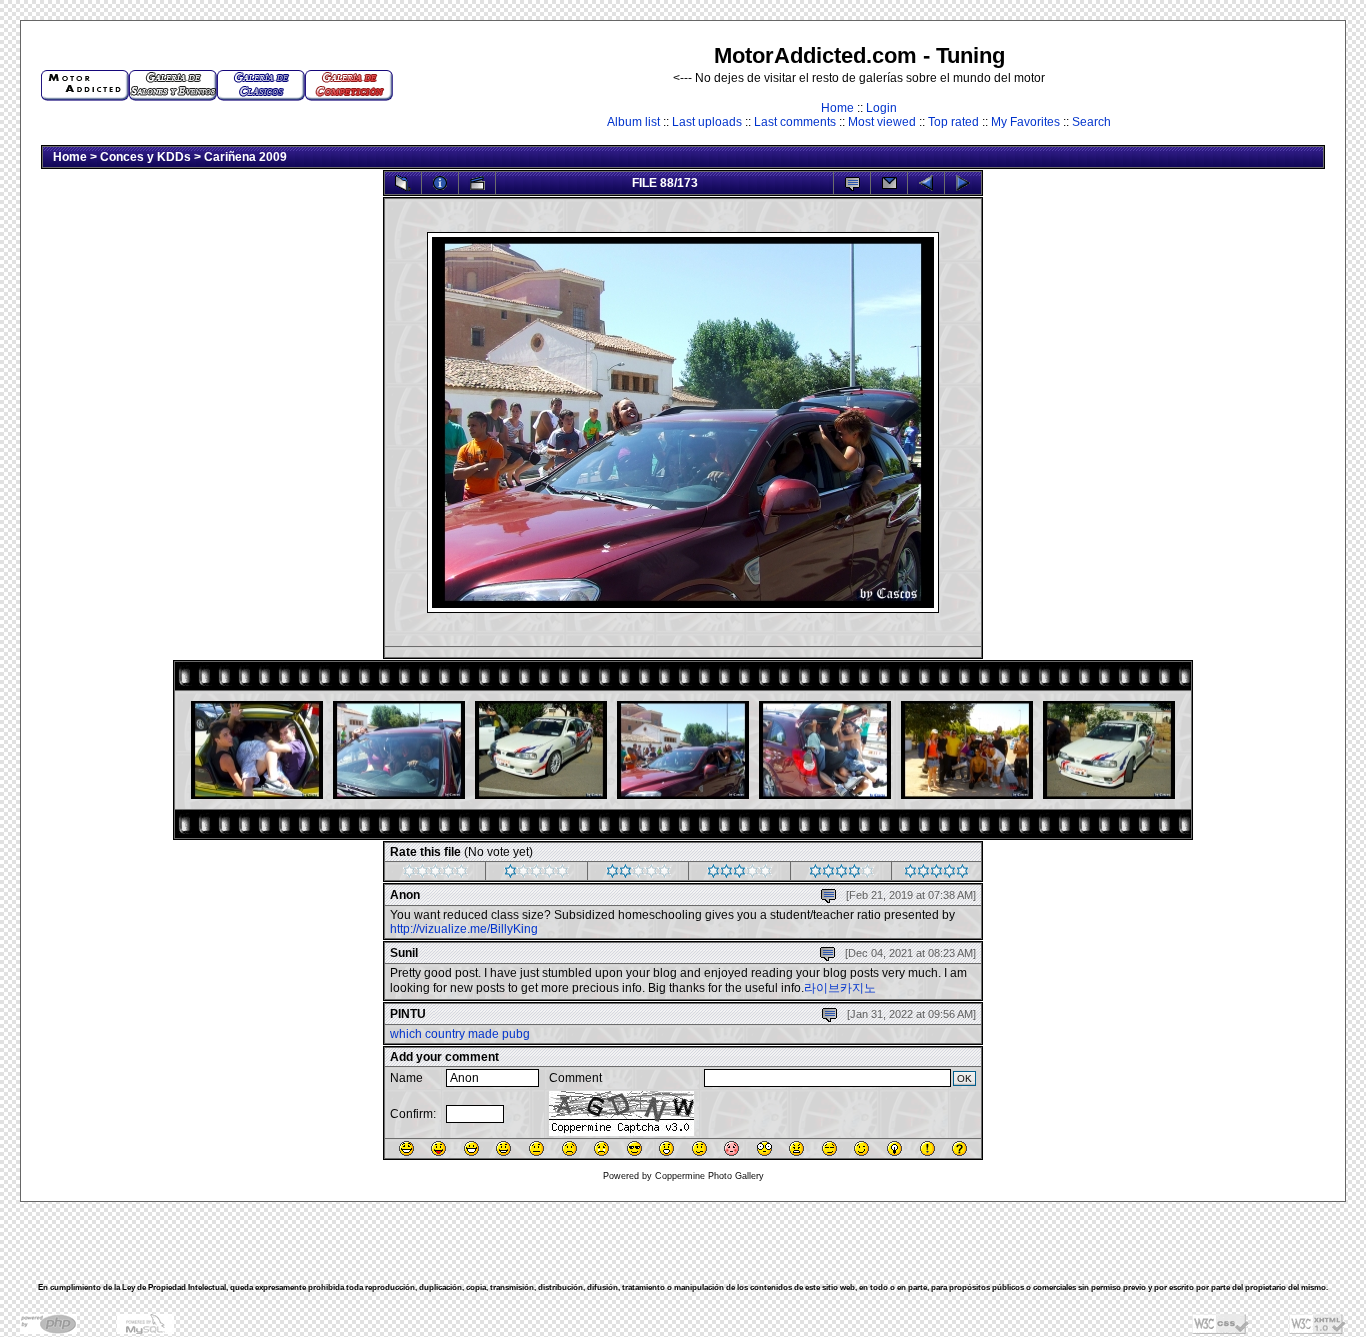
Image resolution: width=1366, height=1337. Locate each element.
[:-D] (471, 1148)
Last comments (795, 122)
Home (837, 108)
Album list (633, 122)
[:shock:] (764, 1148)
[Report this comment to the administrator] (828, 891)
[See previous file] (926, 183)
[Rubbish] (435, 874)
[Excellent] (841, 874)
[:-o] (666, 1148)
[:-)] (503, 1148)
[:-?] (699, 1148)
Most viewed (882, 122)
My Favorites (1025, 122)
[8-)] (634, 1148)
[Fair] (638, 874)
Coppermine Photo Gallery (709, 1176)
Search (1091, 122)
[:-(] (569, 1148)
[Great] (936, 874)
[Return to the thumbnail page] (403, 183)
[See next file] (963, 183)
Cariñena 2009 (245, 157)
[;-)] (861, 1148)
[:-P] (438, 1148)
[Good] (739, 874)
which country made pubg (460, 1034)
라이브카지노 (840, 988)
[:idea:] (894, 1148)
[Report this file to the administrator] (852, 183)
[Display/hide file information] (440, 183)
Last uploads (707, 122)
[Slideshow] (477, 183)
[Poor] (536, 874)
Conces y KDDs (145, 157)
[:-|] (536, 1148)
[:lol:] (406, 1148)
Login (881, 108)
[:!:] (927, 1148)
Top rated (953, 122)
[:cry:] (601, 1148)
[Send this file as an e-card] (889, 183)
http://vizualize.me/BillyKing (464, 929)
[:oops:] (731, 1148)
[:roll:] (829, 1148)
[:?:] (959, 1148)
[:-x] (796, 1148)
